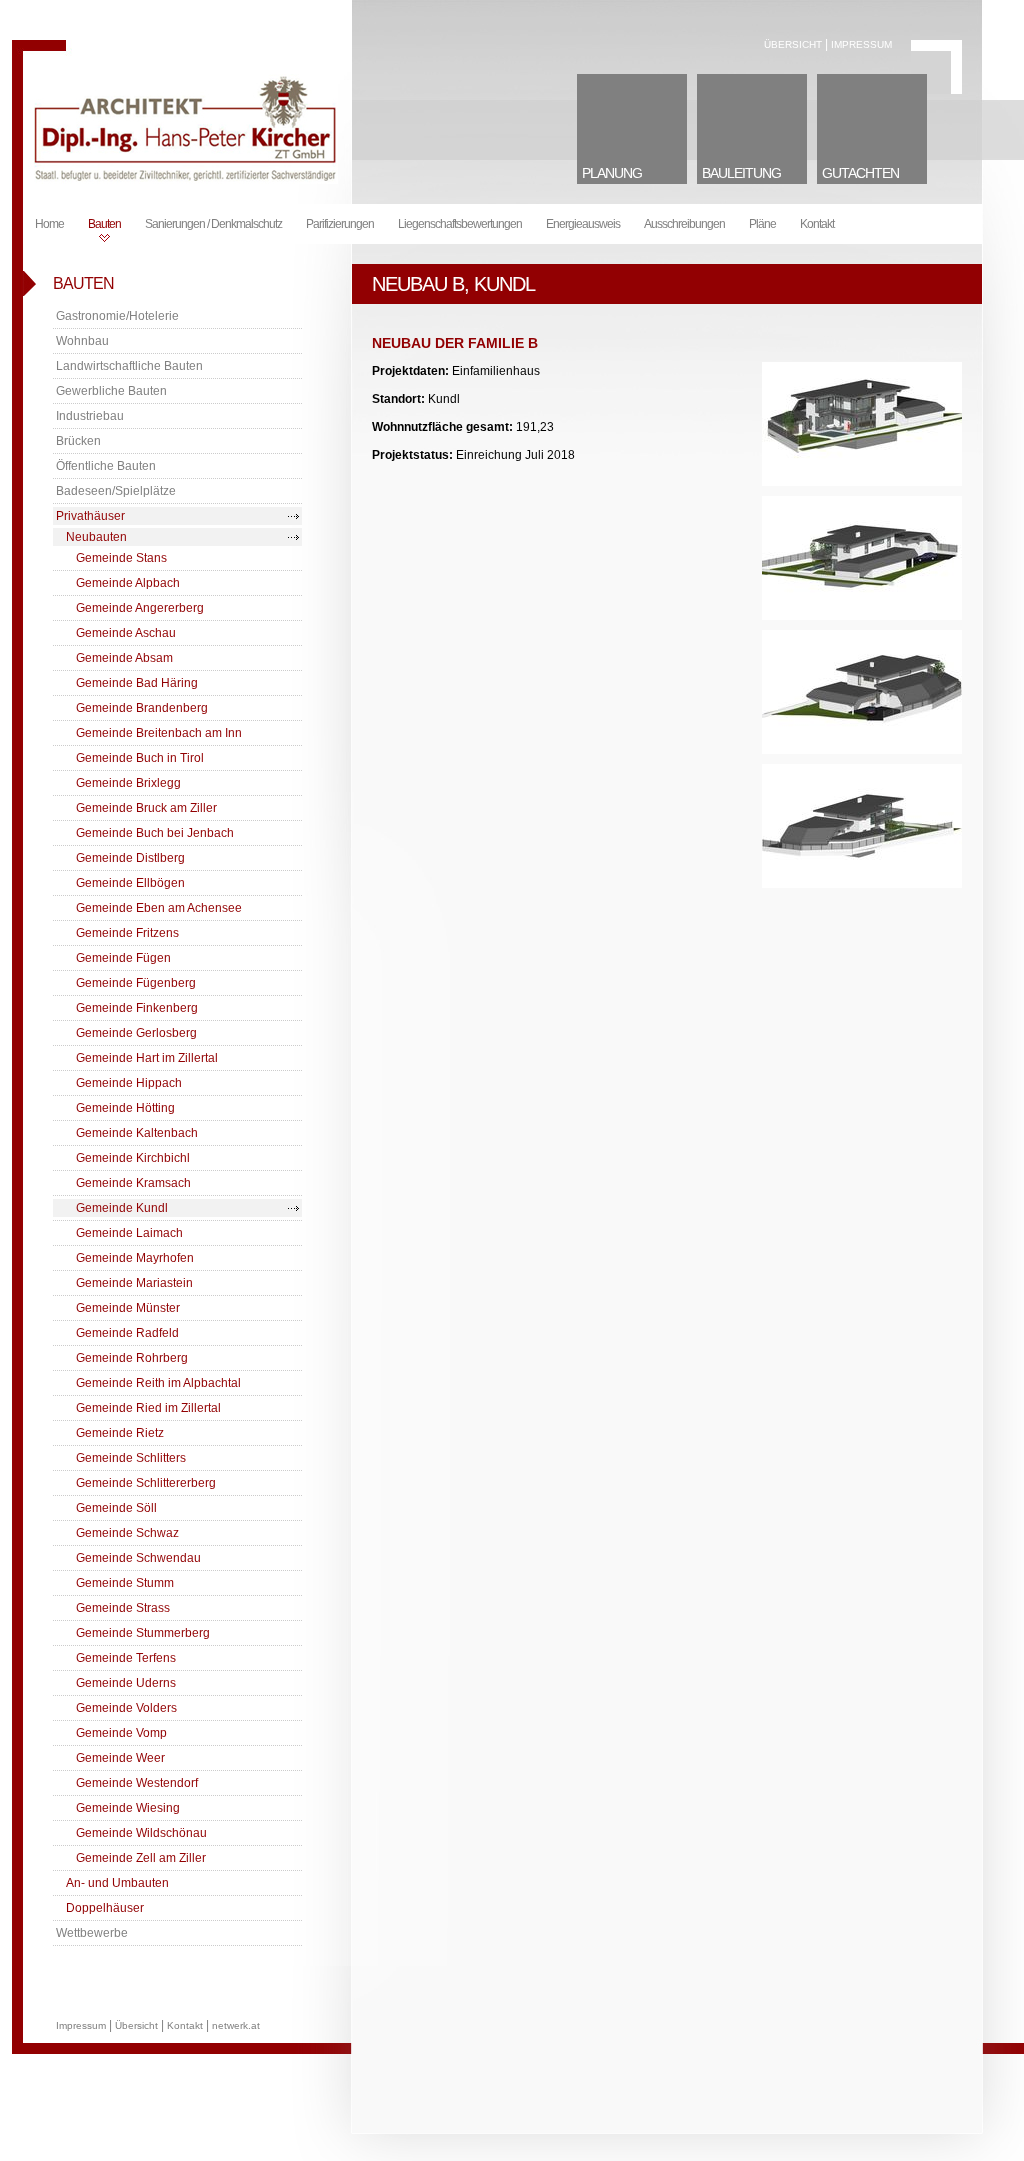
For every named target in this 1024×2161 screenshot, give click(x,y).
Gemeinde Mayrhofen (135, 1258)
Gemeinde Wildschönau (141, 1833)
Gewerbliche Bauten (111, 391)
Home (49, 224)
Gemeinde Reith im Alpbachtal (158, 1383)
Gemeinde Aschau (126, 633)
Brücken (78, 441)
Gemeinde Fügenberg (136, 983)
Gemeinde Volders (126, 1708)
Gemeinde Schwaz (127, 1533)
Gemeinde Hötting (125, 1108)
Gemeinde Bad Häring (137, 683)
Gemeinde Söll (116, 1508)
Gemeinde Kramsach (133, 1183)
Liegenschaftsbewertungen (460, 224)
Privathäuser (90, 516)
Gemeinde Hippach (129, 1083)
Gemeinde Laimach (129, 1233)
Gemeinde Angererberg (140, 608)
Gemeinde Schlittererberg (146, 1483)
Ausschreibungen (684, 224)
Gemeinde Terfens (126, 1658)
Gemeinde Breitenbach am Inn (159, 733)
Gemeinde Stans (121, 558)
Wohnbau (82, 341)
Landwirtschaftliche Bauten (129, 366)
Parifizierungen (340, 224)
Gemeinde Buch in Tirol (140, 758)
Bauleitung (741, 173)
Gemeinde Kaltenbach (137, 1133)
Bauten (104, 224)
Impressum (861, 44)
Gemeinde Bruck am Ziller (146, 808)
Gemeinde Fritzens (127, 933)
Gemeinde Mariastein (134, 1283)
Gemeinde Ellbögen (130, 883)
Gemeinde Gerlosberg (136, 1033)
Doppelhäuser (105, 1908)
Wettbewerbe (92, 1933)
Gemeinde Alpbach (128, 583)
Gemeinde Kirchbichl (133, 1158)
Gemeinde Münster (128, 1308)
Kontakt (817, 224)
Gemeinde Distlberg (130, 858)
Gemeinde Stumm (125, 1583)
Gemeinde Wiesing (128, 1808)
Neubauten (96, 537)
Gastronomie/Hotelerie (117, 316)
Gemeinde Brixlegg (128, 783)
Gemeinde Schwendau (138, 1558)
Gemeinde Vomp (121, 1733)
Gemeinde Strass (123, 1608)
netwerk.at (236, 2025)
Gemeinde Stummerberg (143, 1633)
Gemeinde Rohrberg (132, 1358)
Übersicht (793, 44)
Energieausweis (583, 224)
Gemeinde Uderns (126, 1683)
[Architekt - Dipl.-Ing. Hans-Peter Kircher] (183, 180)
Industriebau (90, 416)
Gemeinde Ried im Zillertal (148, 1408)
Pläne (762, 224)
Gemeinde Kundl (122, 1208)
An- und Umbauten (117, 1883)
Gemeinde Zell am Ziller (141, 1858)
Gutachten (860, 173)
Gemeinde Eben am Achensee (159, 908)
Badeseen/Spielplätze (116, 491)
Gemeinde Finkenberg (137, 1008)
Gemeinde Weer (120, 1758)
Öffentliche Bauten (106, 466)
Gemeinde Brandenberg (142, 708)
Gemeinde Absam (124, 658)
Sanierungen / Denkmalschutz (213, 224)
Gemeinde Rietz (120, 1433)
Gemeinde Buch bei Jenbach (155, 833)
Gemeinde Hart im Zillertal (147, 1058)
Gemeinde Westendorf (137, 1783)
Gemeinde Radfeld (127, 1333)
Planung (612, 173)
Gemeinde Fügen (123, 958)
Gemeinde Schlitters (131, 1458)
